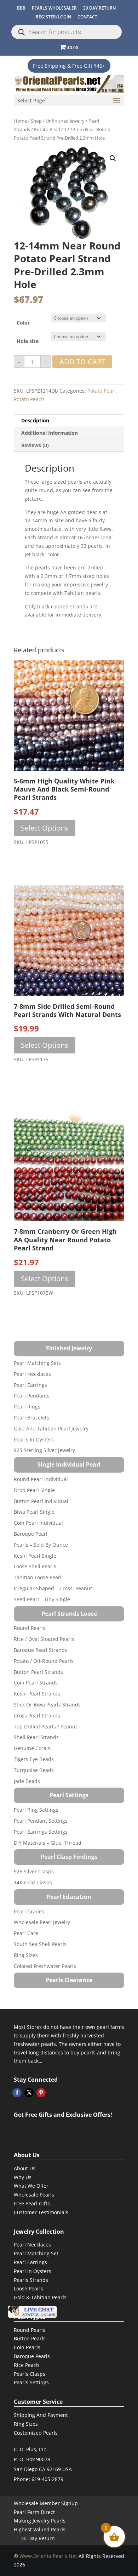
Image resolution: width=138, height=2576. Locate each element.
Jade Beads (27, 1781)
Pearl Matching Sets (37, 1363)
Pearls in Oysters (34, 1439)
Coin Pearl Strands (36, 1683)
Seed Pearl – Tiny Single (42, 1599)
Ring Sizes (26, 1955)
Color (23, 323)
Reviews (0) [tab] (35, 445)
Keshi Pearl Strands (37, 1694)
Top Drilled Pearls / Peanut (45, 1726)
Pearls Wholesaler (54, 8)
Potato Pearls (29, 399)
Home (20, 121)
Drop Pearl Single (34, 1490)
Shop (36, 121)
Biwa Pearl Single (34, 1512)
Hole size (28, 341)
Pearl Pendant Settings (41, 1821)
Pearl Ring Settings (36, 1810)
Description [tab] (35, 420)
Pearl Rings (27, 1407)
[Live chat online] (32, 2312)
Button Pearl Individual (41, 1501)
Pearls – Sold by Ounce (41, 1545)
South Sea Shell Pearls (40, 1944)
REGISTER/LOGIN (53, 17)
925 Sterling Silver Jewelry (44, 1450)
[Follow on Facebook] (17, 2093)
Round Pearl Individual (41, 1479)
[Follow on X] (29, 2093)
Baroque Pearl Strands (41, 1650)
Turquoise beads (34, 1770)
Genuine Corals (32, 1748)
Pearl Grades (29, 1911)
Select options (45, 828)
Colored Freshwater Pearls (45, 1966)
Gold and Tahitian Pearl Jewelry (51, 1428)
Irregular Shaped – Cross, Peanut (53, 1588)
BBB (21, 8)
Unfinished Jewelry (65, 121)
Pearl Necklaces (32, 1374)
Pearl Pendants (32, 1396)
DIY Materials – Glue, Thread (48, 1843)
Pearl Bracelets (31, 1418)
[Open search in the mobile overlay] (67, 32)
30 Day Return (99, 8)
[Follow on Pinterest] (41, 2093)
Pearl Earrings (30, 1385)
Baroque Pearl (31, 1534)
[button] (113, 158)
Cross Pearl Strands (37, 1716)
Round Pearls (30, 1628)
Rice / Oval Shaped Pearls (44, 1639)
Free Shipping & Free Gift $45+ (69, 66)
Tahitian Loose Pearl (38, 1577)
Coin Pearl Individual (38, 1523)
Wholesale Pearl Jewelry (42, 1922)
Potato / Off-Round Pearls (44, 1661)
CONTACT (87, 17)
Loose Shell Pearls (35, 1566)
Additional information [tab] (50, 433)
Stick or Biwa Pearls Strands (47, 1705)
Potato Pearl (47, 129)
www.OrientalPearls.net (48, 2556)
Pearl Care (26, 1933)
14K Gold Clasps (33, 1882)
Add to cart (82, 362)
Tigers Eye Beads (34, 1759)
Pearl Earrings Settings (41, 1832)
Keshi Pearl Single (35, 1556)
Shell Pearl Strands (36, 1737)
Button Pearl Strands (38, 1672)
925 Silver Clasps (34, 1871)
